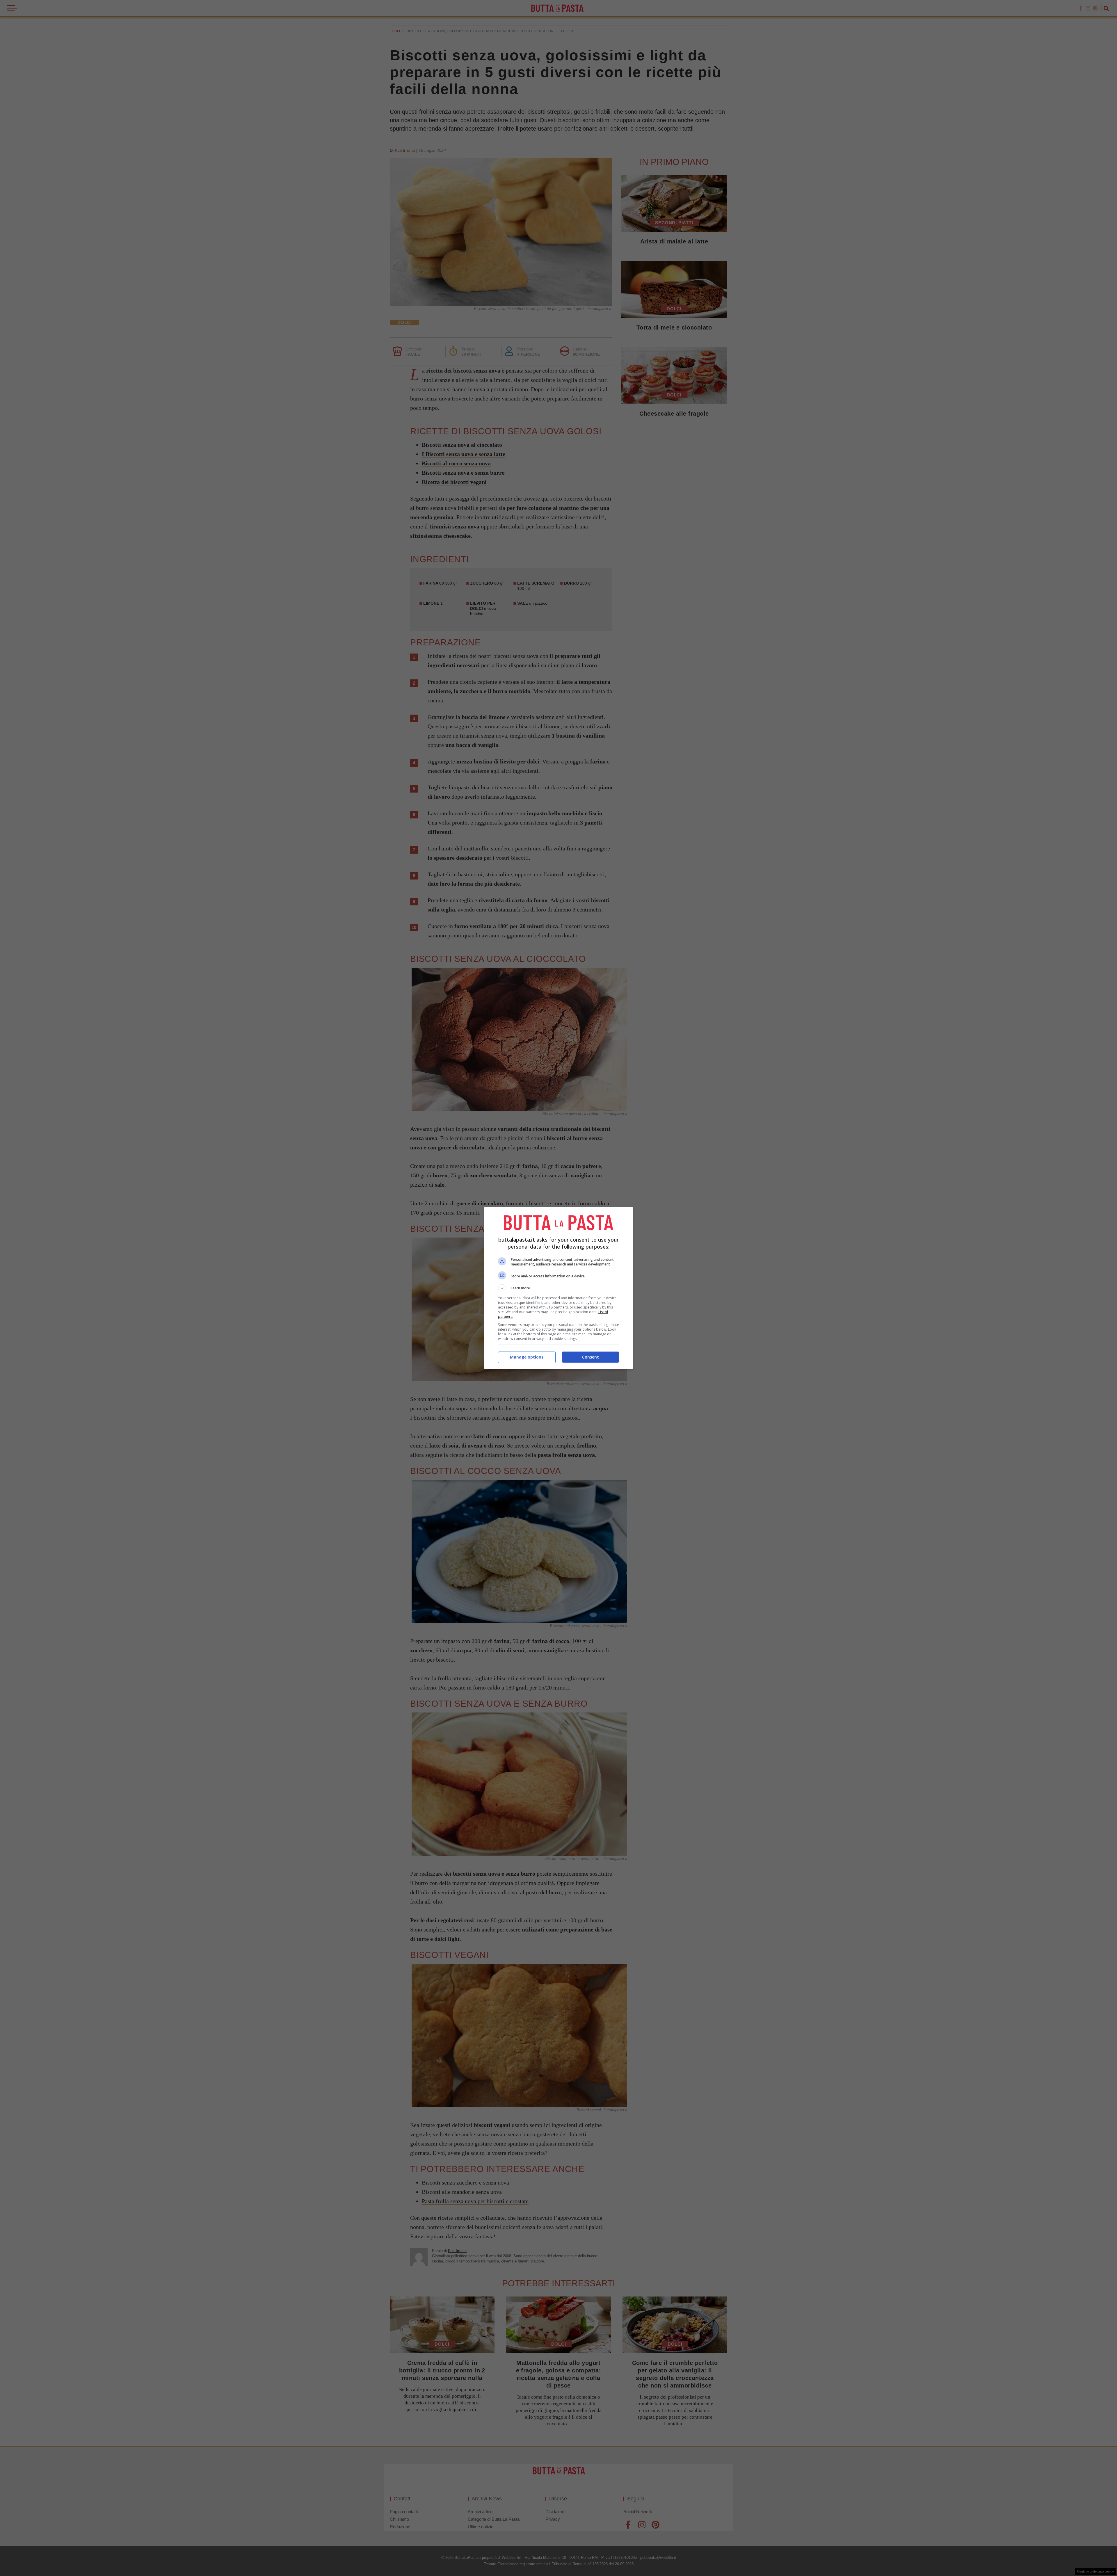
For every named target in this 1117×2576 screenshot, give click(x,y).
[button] (558, 1288)
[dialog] (558, 1288)
